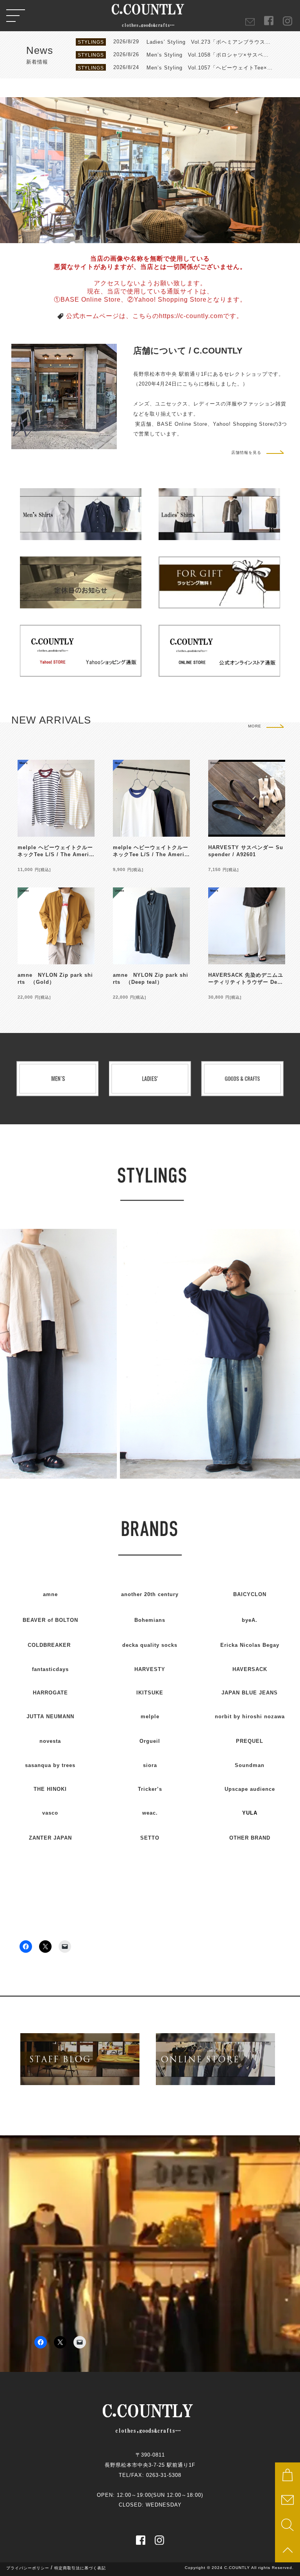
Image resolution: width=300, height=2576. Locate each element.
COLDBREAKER (49, 1645)
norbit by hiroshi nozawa (250, 1716)
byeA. (250, 1620)
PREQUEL (250, 1741)
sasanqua (50, 1765)
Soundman (250, 1765)
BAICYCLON (250, 1594)
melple (150, 1716)
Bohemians (150, 1620)
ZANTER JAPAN (50, 1838)
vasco (50, 1813)
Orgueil (150, 1741)
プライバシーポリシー (28, 2568)
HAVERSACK (250, 1669)
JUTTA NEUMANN (50, 1716)
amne (50, 1594)
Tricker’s (150, 1789)
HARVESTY (150, 1669)
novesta (50, 1741)
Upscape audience (250, 1789)
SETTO (150, 1838)
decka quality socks (150, 1645)
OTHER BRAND (250, 1838)
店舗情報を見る (246, 452)
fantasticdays (50, 1669)
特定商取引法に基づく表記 (80, 2568)
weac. (150, 1813)
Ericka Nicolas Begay (250, 1645)
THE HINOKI (50, 1789)
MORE (255, 726)
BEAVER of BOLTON (50, 1620)
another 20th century (150, 1594)
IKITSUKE (150, 1693)
